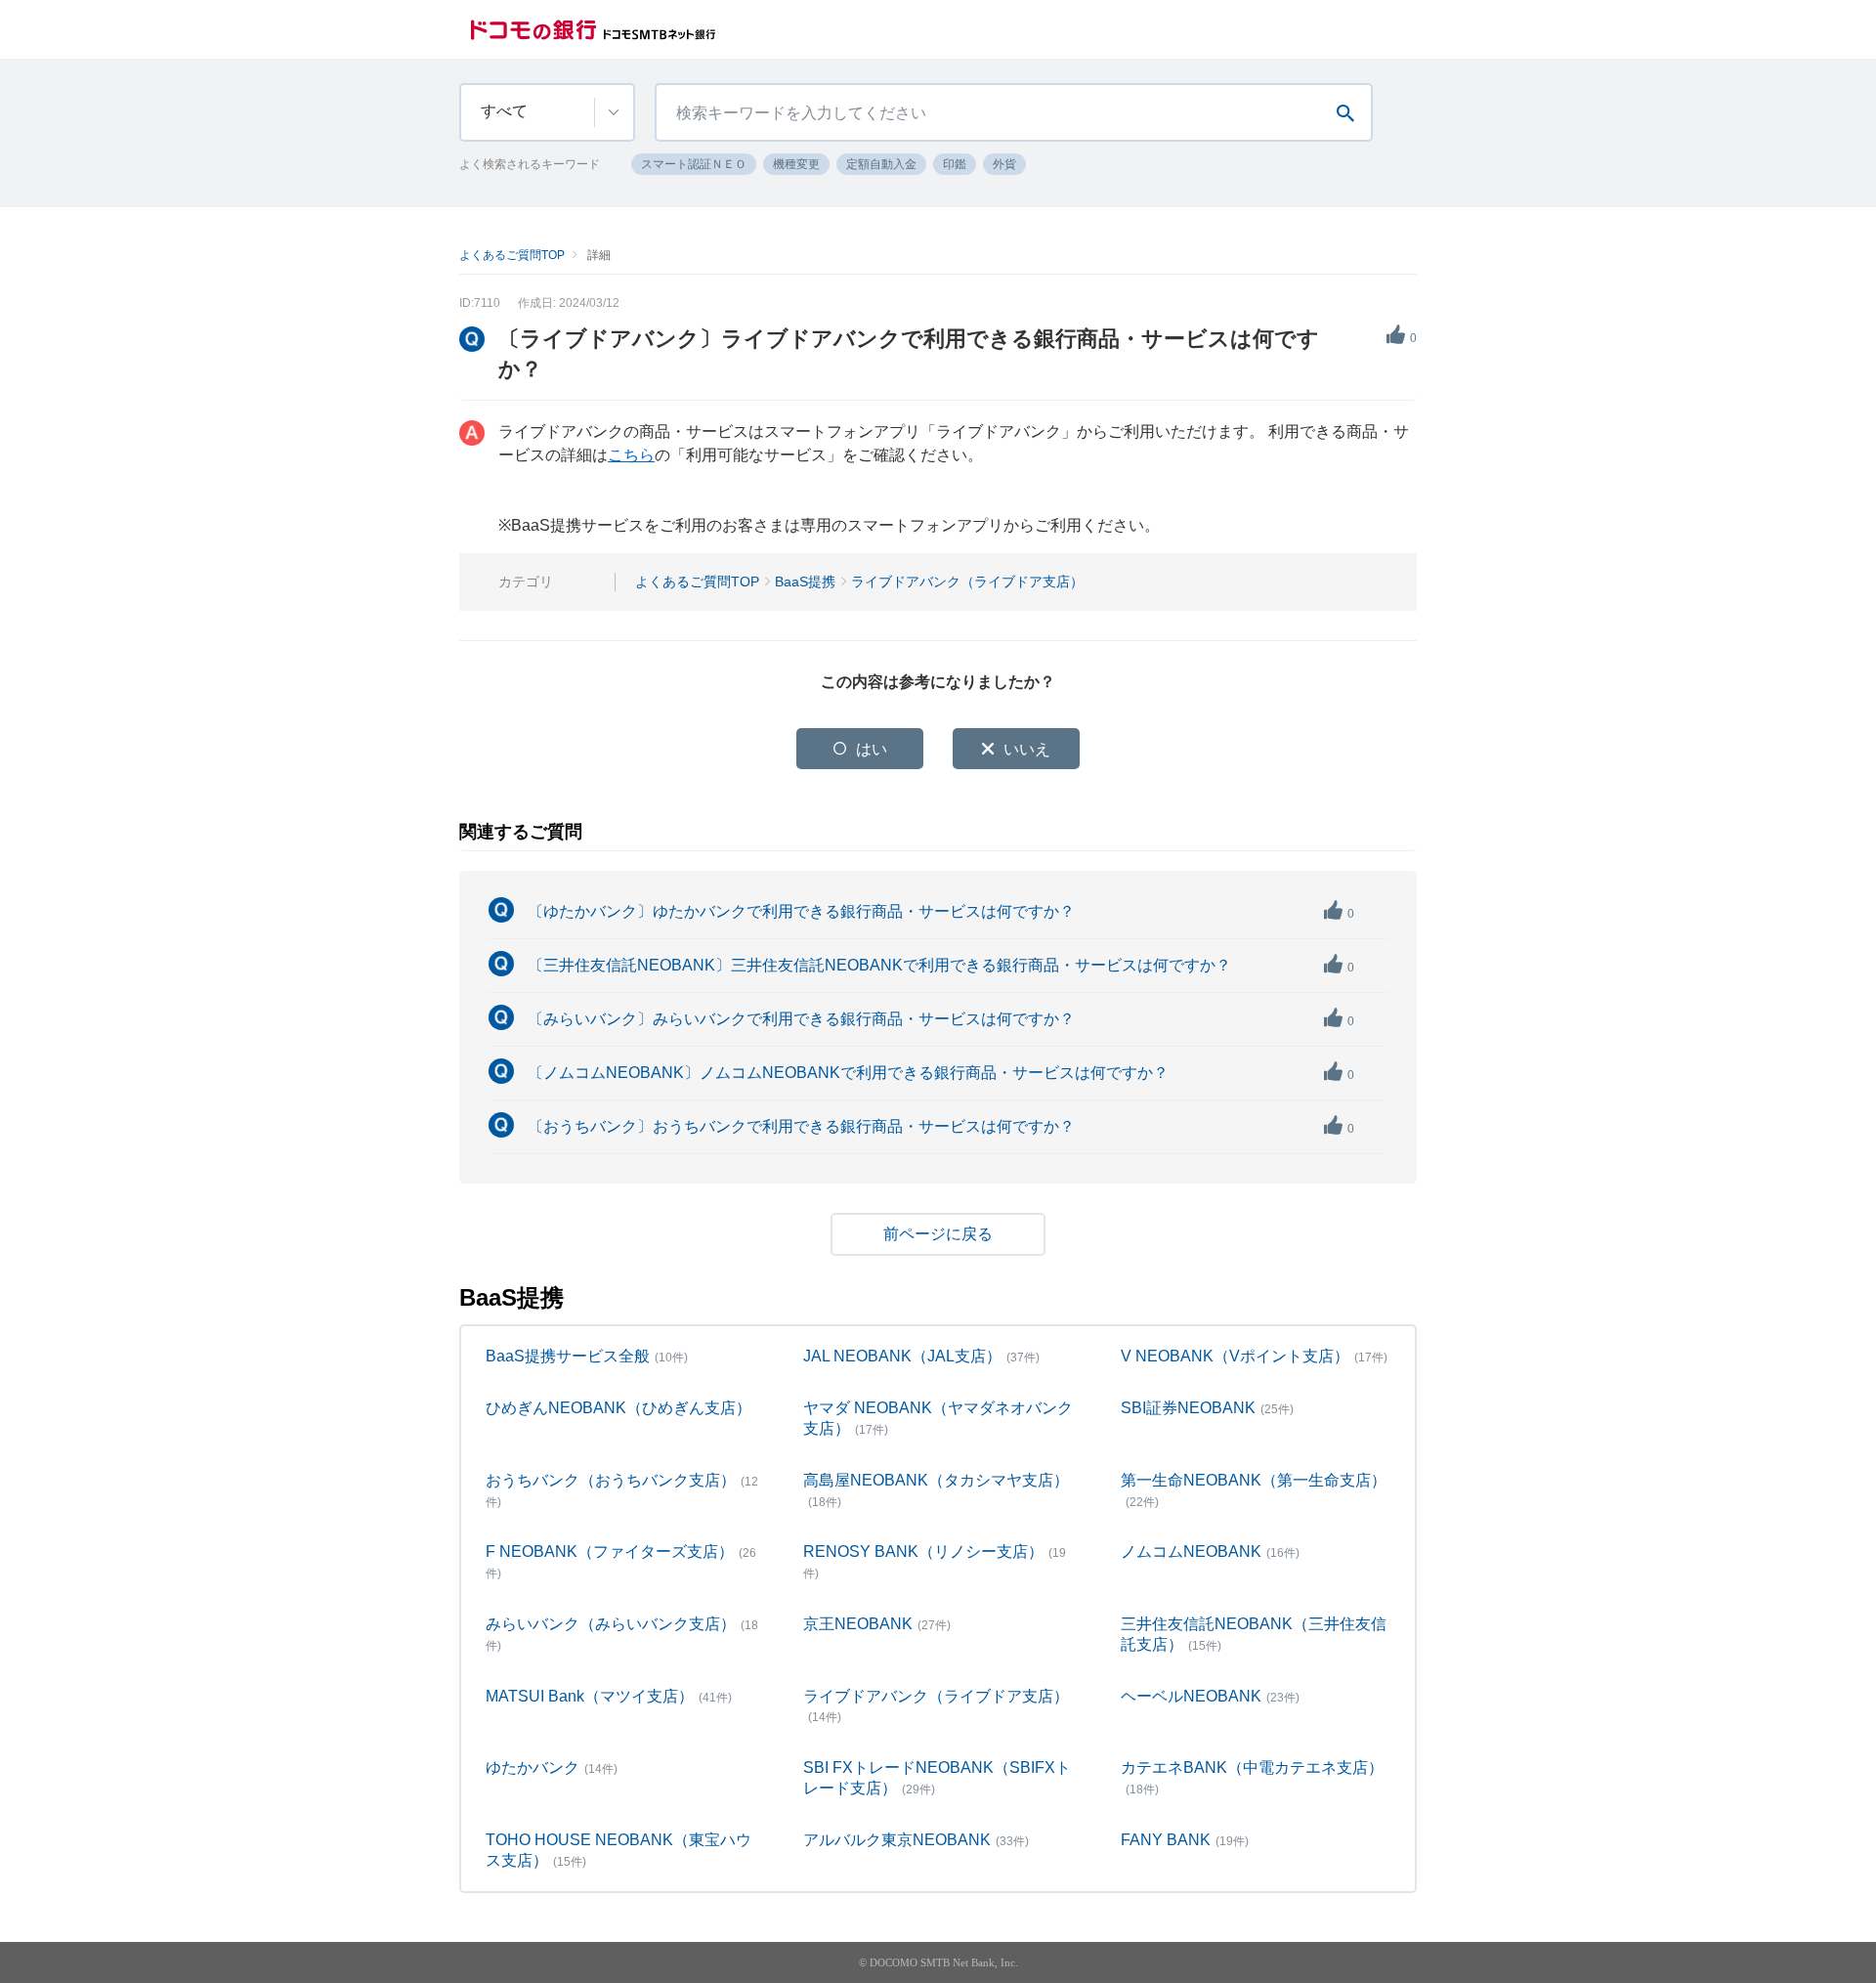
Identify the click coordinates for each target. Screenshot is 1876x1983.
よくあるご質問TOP (512, 255)
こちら (631, 455)
